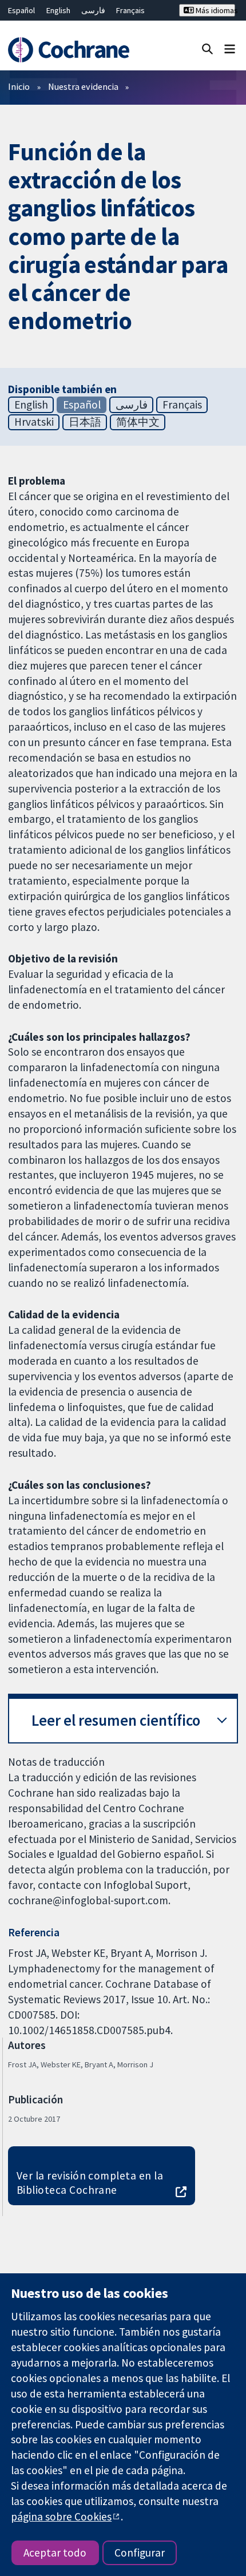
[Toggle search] (207, 48)
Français (130, 10)
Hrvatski (34, 422)
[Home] (74, 50)
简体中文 (138, 422)
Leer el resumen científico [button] (116, 1720)
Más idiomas (215, 10)
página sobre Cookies (61, 2516)
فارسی (93, 10)
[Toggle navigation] (230, 48)
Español (21, 10)
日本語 (85, 422)
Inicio (19, 86)
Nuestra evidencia (83, 86)
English (58, 10)
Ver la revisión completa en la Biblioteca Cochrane (90, 2183)
